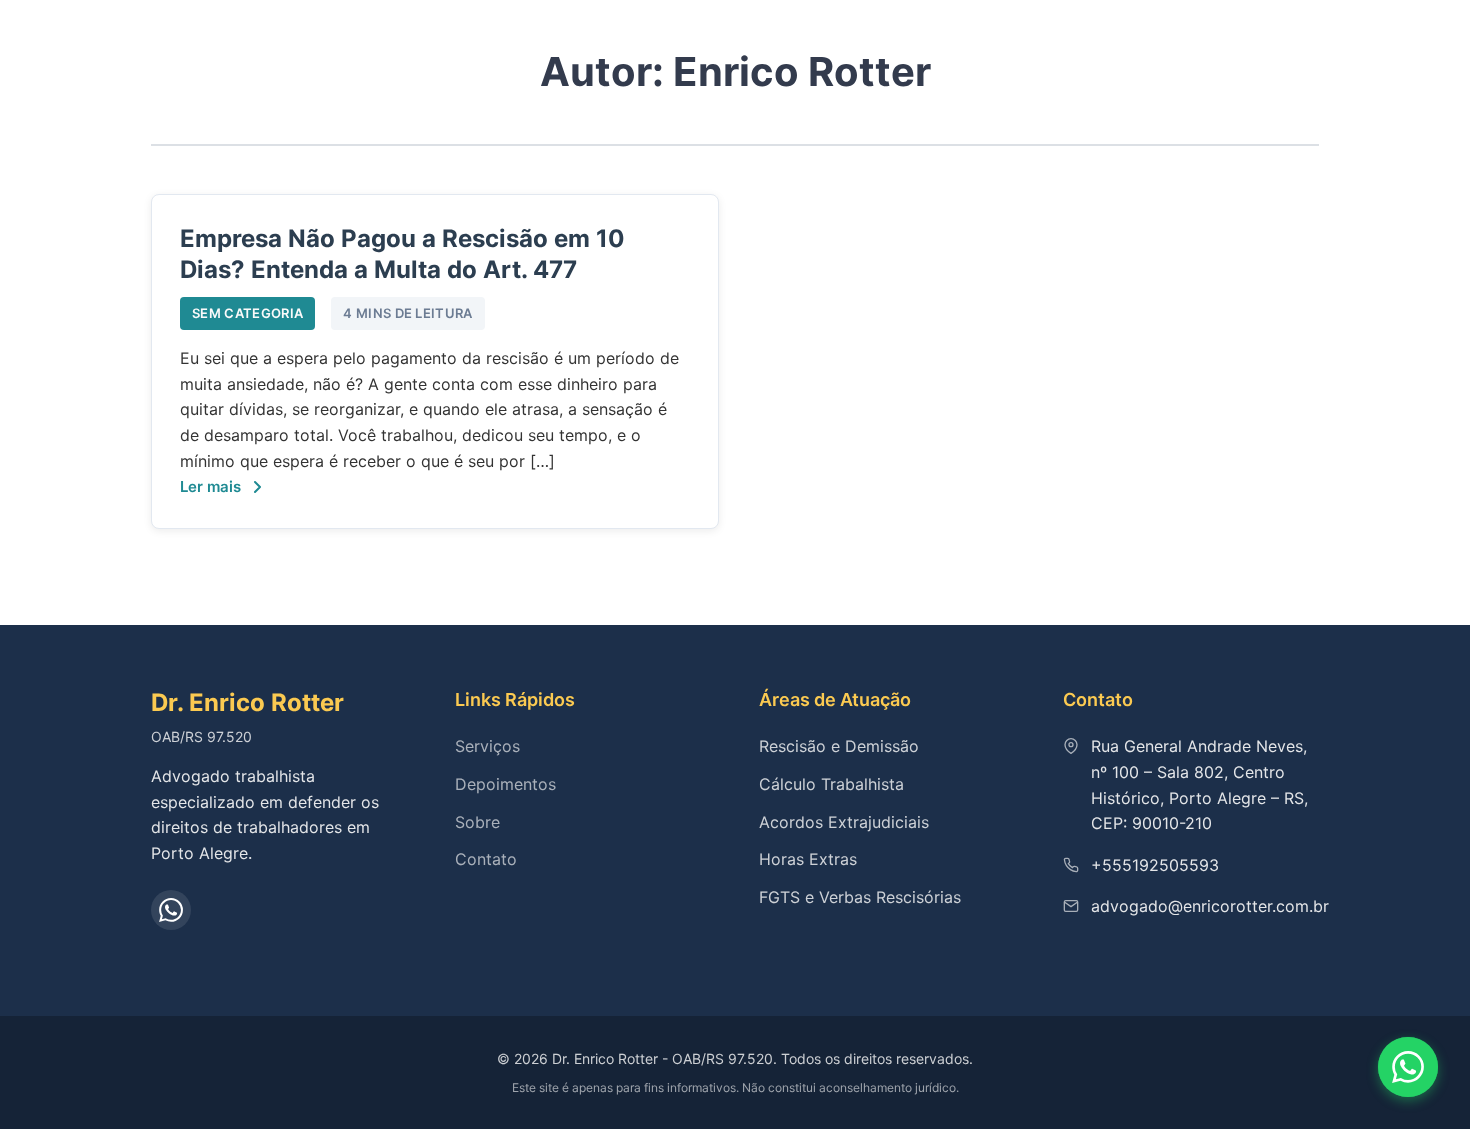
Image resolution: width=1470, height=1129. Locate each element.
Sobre (477, 822)
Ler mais (210, 486)
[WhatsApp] (171, 910)
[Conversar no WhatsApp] (1408, 1067)
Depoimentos (505, 784)
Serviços (487, 746)
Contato (486, 859)
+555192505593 (1155, 865)
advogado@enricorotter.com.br (1210, 906)
